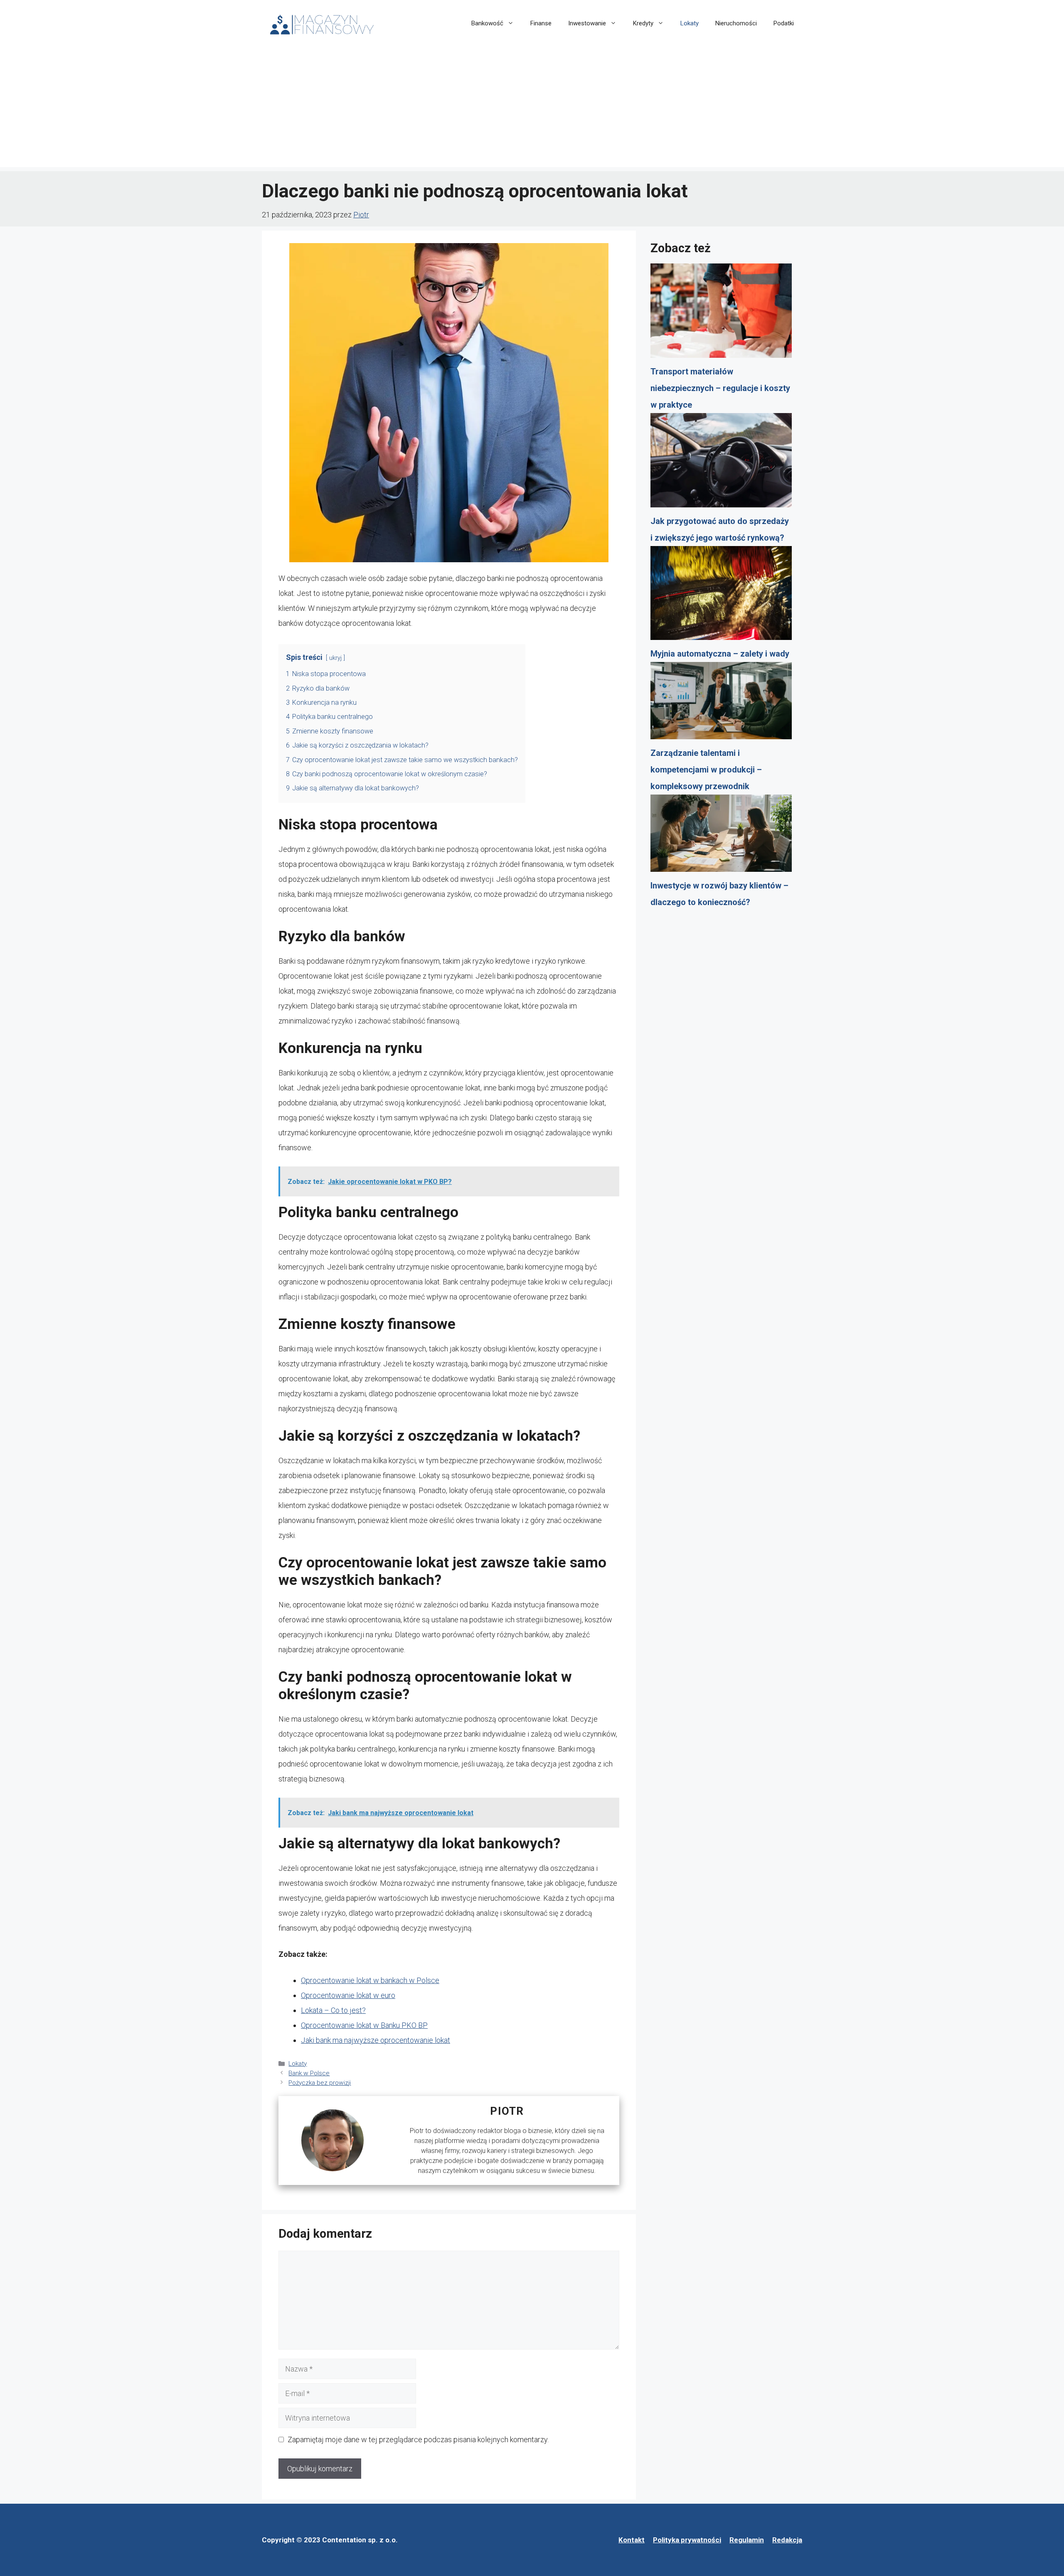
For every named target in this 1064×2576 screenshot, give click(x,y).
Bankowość (487, 23)
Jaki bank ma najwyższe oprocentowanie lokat (376, 2040)
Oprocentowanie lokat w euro (348, 1995)
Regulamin (747, 2540)
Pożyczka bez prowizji (320, 2083)
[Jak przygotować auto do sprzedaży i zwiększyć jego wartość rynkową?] (721, 463)
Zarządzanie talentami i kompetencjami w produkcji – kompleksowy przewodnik (706, 770)
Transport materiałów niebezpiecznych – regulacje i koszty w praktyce (720, 388)
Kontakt (632, 2540)
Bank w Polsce (309, 2073)
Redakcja (787, 2540)
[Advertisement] (532, 109)
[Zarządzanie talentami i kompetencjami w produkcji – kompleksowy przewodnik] (721, 703)
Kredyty (643, 23)
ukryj (335, 658)
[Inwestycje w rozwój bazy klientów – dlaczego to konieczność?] (721, 836)
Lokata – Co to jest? (333, 2010)
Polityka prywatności (687, 2540)
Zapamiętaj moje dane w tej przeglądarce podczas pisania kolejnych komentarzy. (418, 2439)
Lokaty (690, 23)
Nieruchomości (736, 23)
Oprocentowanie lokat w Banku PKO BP (364, 2025)
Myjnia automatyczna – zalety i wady (720, 654)
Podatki (784, 23)
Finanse (541, 23)
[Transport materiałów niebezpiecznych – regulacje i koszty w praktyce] (721, 313)
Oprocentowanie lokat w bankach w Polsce (370, 1980)
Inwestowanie (587, 23)
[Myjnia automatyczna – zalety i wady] (721, 596)
